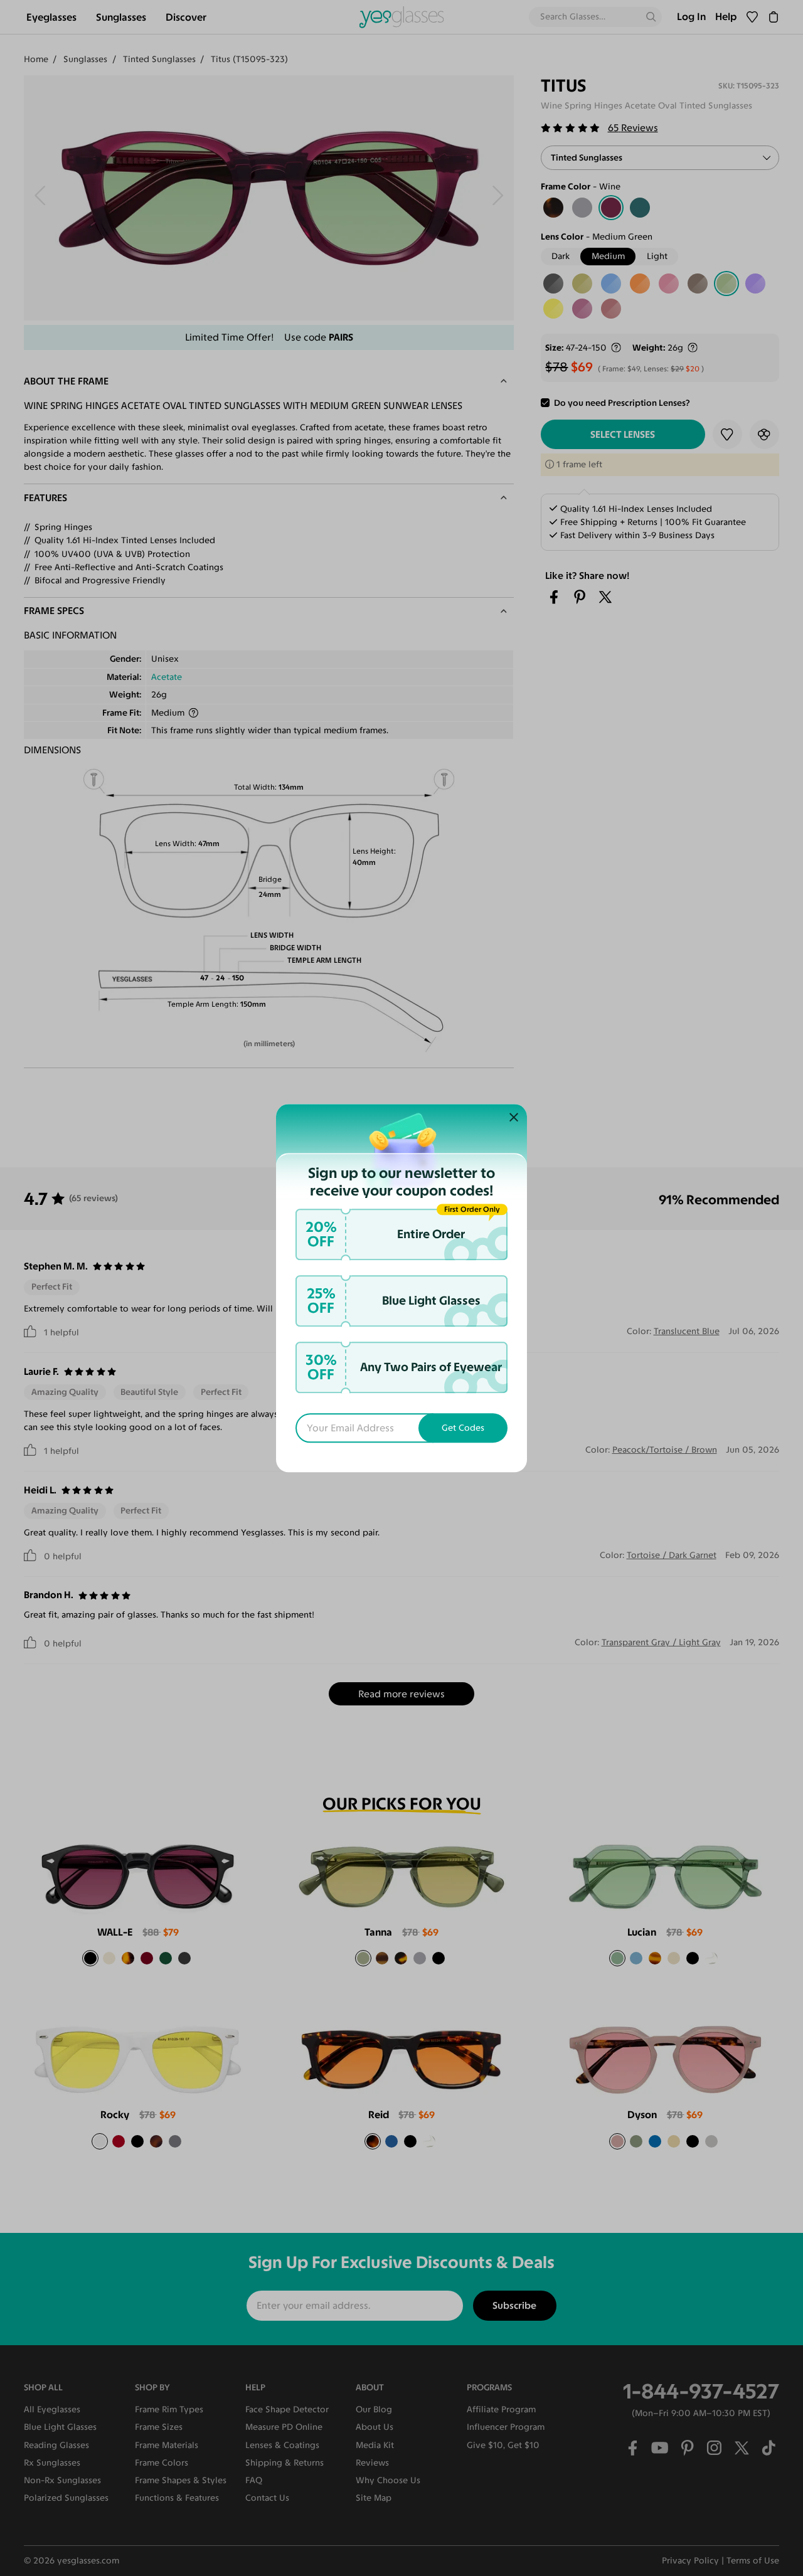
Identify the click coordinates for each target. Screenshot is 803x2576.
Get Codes (463, 1428)
